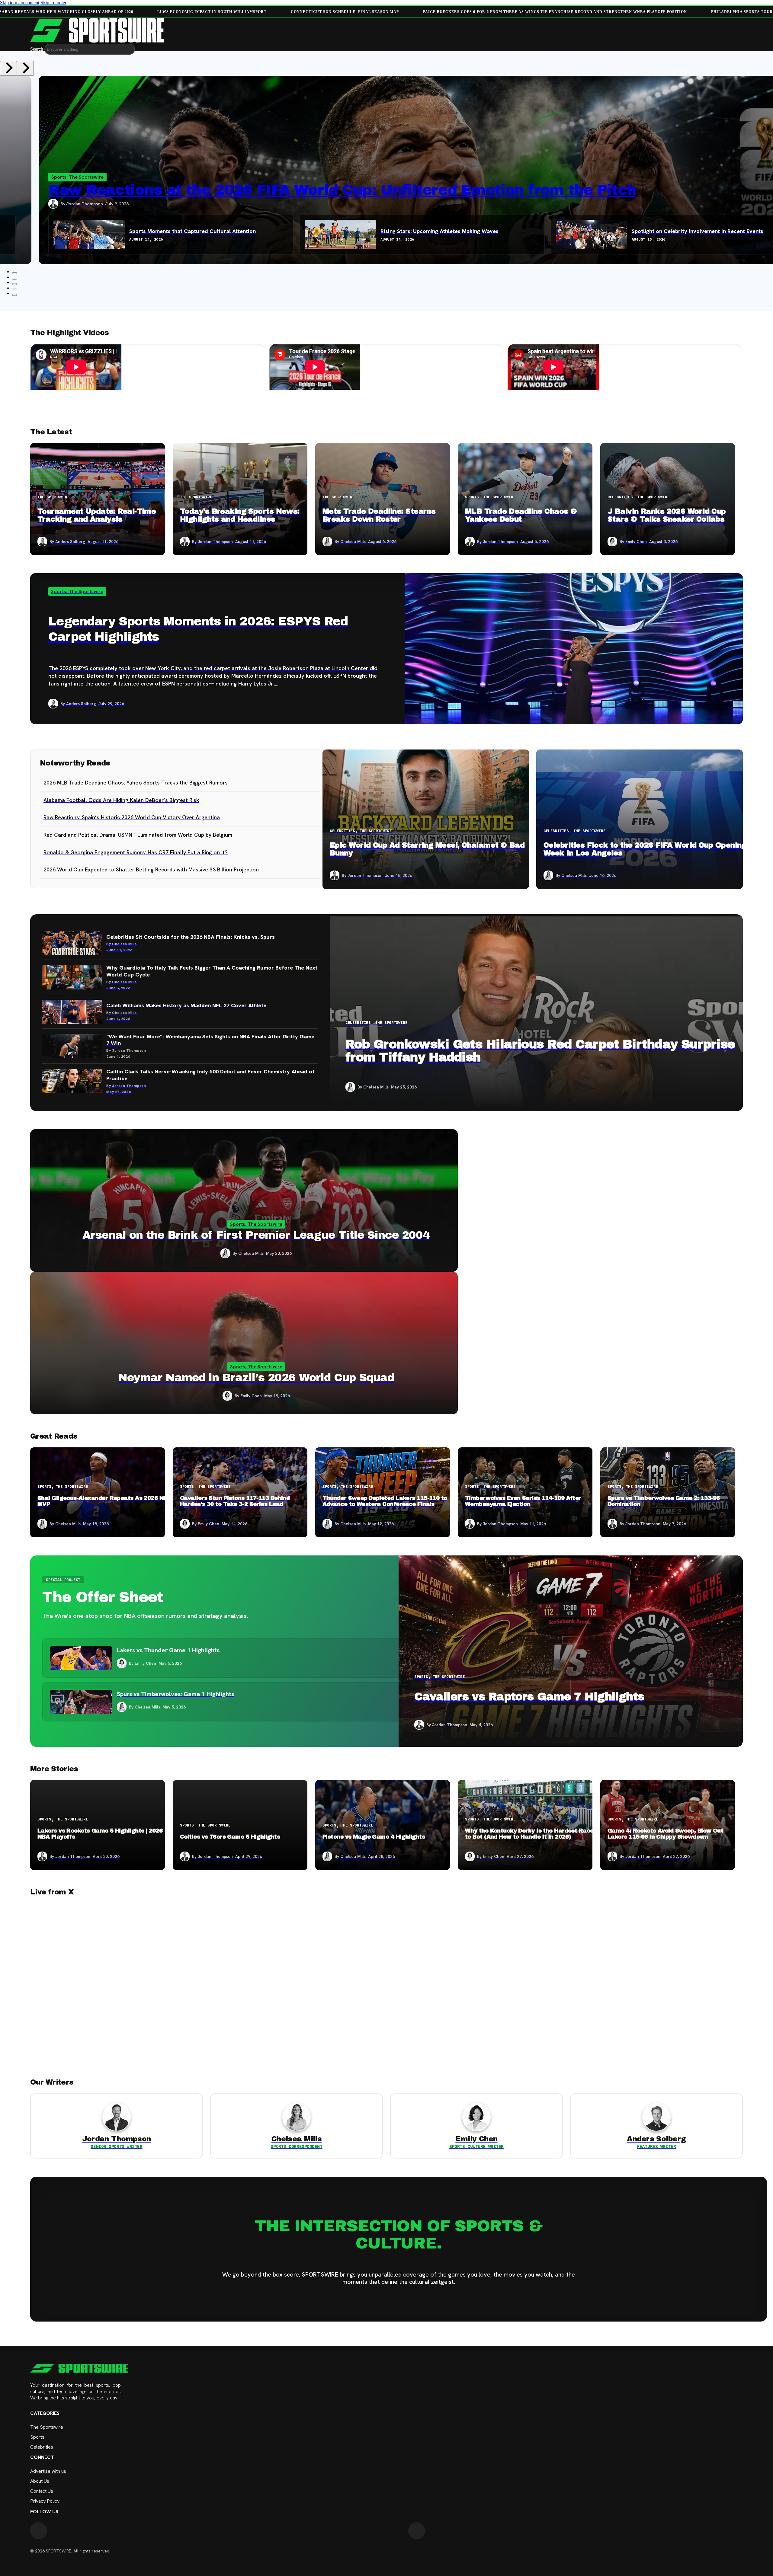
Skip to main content (20, 3)
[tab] (14, 279)
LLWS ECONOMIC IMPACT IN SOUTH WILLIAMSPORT (211, 12)
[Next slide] (25, 68)
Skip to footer (53, 3)
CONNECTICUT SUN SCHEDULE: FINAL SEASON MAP (344, 12)
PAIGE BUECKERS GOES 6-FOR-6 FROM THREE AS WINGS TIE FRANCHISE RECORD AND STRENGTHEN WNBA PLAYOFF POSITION (554, 12)
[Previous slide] (8, 68)
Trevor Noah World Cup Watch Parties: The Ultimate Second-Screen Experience (350, 190)
